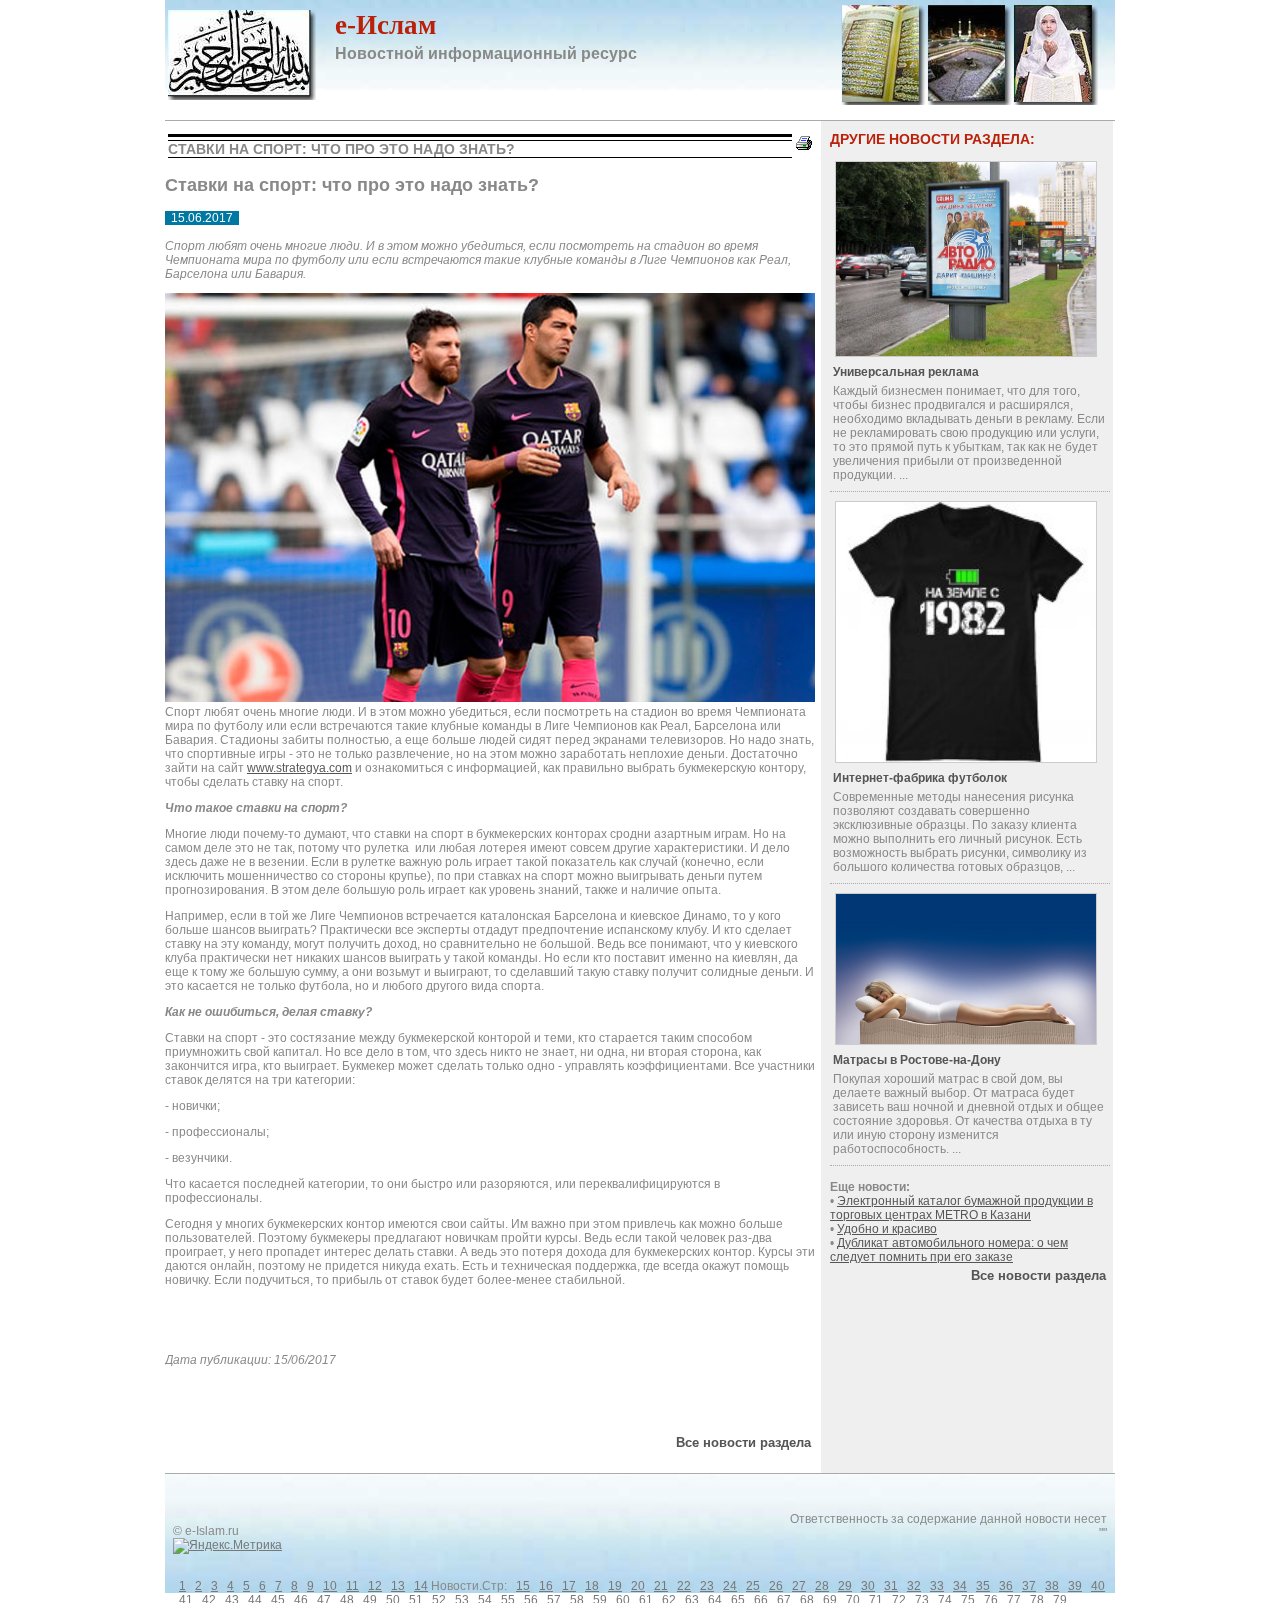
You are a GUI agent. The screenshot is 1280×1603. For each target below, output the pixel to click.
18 (592, 1586)
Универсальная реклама (906, 372)
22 (684, 1586)
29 (845, 1586)
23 (707, 1586)
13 (398, 1586)
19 (615, 1586)
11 (352, 1586)
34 (960, 1586)
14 (421, 1586)
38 (1052, 1586)
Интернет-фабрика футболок (920, 778)
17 (569, 1586)
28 (822, 1586)
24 (730, 1586)
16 (546, 1586)
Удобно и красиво (887, 1229)
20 (638, 1586)
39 (1075, 1586)
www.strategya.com (299, 768)
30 (868, 1586)
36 (1006, 1586)
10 (330, 1586)
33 (937, 1586)
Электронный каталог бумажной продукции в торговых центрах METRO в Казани (961, 1208)
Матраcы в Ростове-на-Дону (917, 1060)
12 (375, 1586)
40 (1098, 1586)
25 (753, 1586)
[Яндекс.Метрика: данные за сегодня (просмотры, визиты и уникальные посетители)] (227, 1546)
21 (661, 1586)
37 (1029, 1586)
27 (799, 1586)
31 (891, 1586)
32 (914, 1586)
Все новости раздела (743, 1442)
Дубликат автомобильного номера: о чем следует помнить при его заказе (949, 1250)
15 (523, 1586)
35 (983, 1586)
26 (776, 1586)
